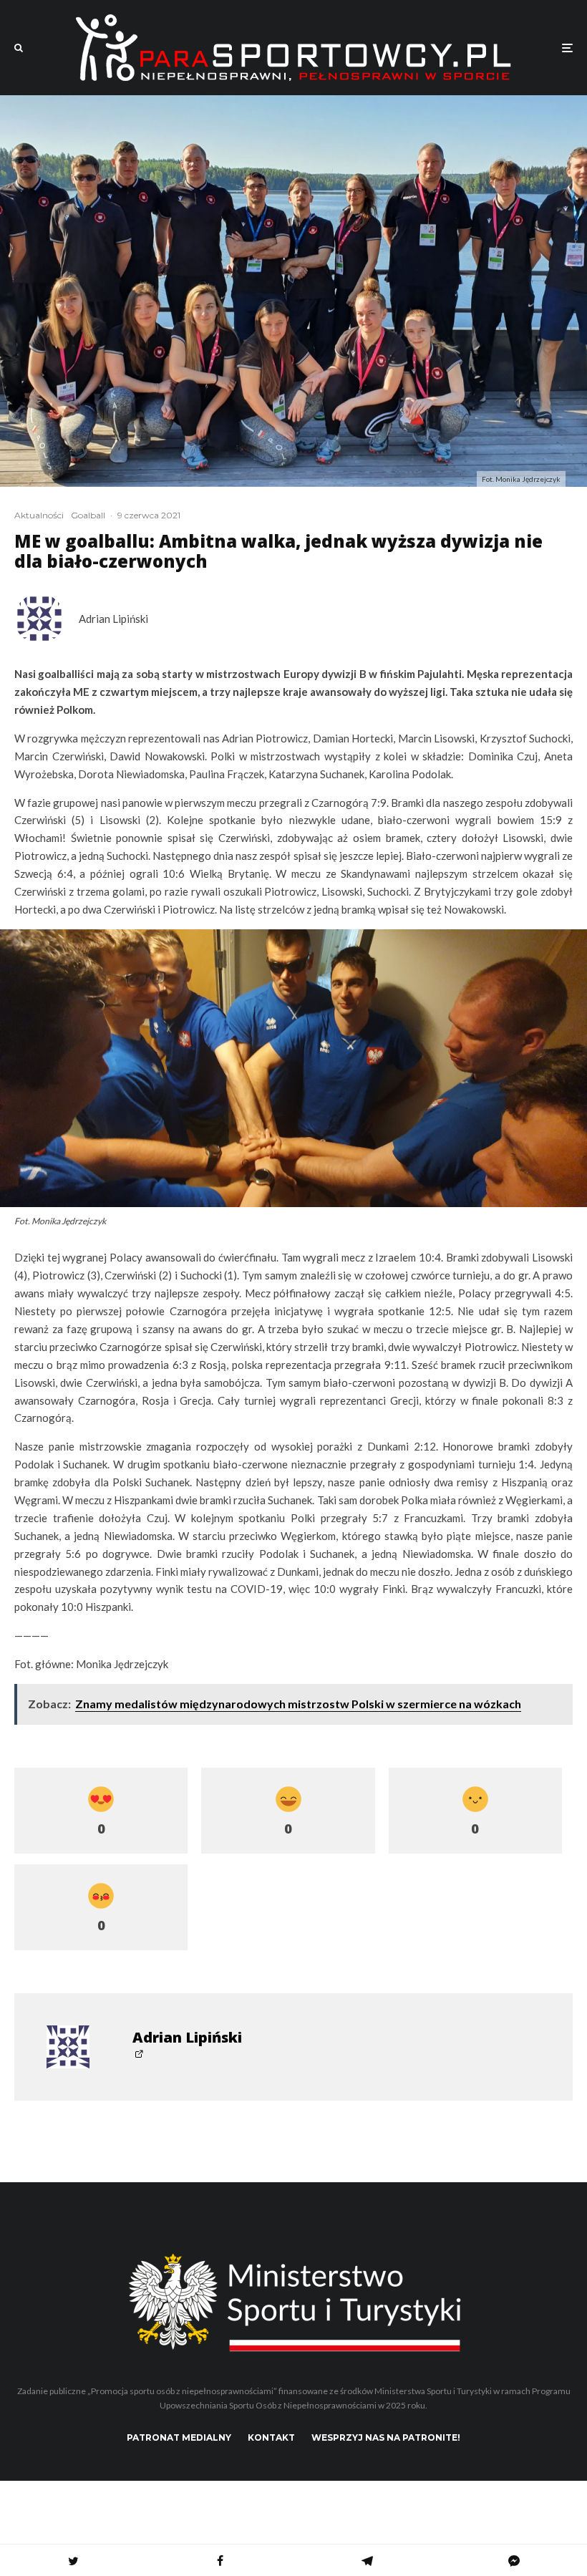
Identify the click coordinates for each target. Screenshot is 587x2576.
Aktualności (39, 515)
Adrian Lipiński (113, 619)
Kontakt (271, 2437)
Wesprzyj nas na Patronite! (386, 2437)
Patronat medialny (179, 2437)
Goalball (88, 515)
